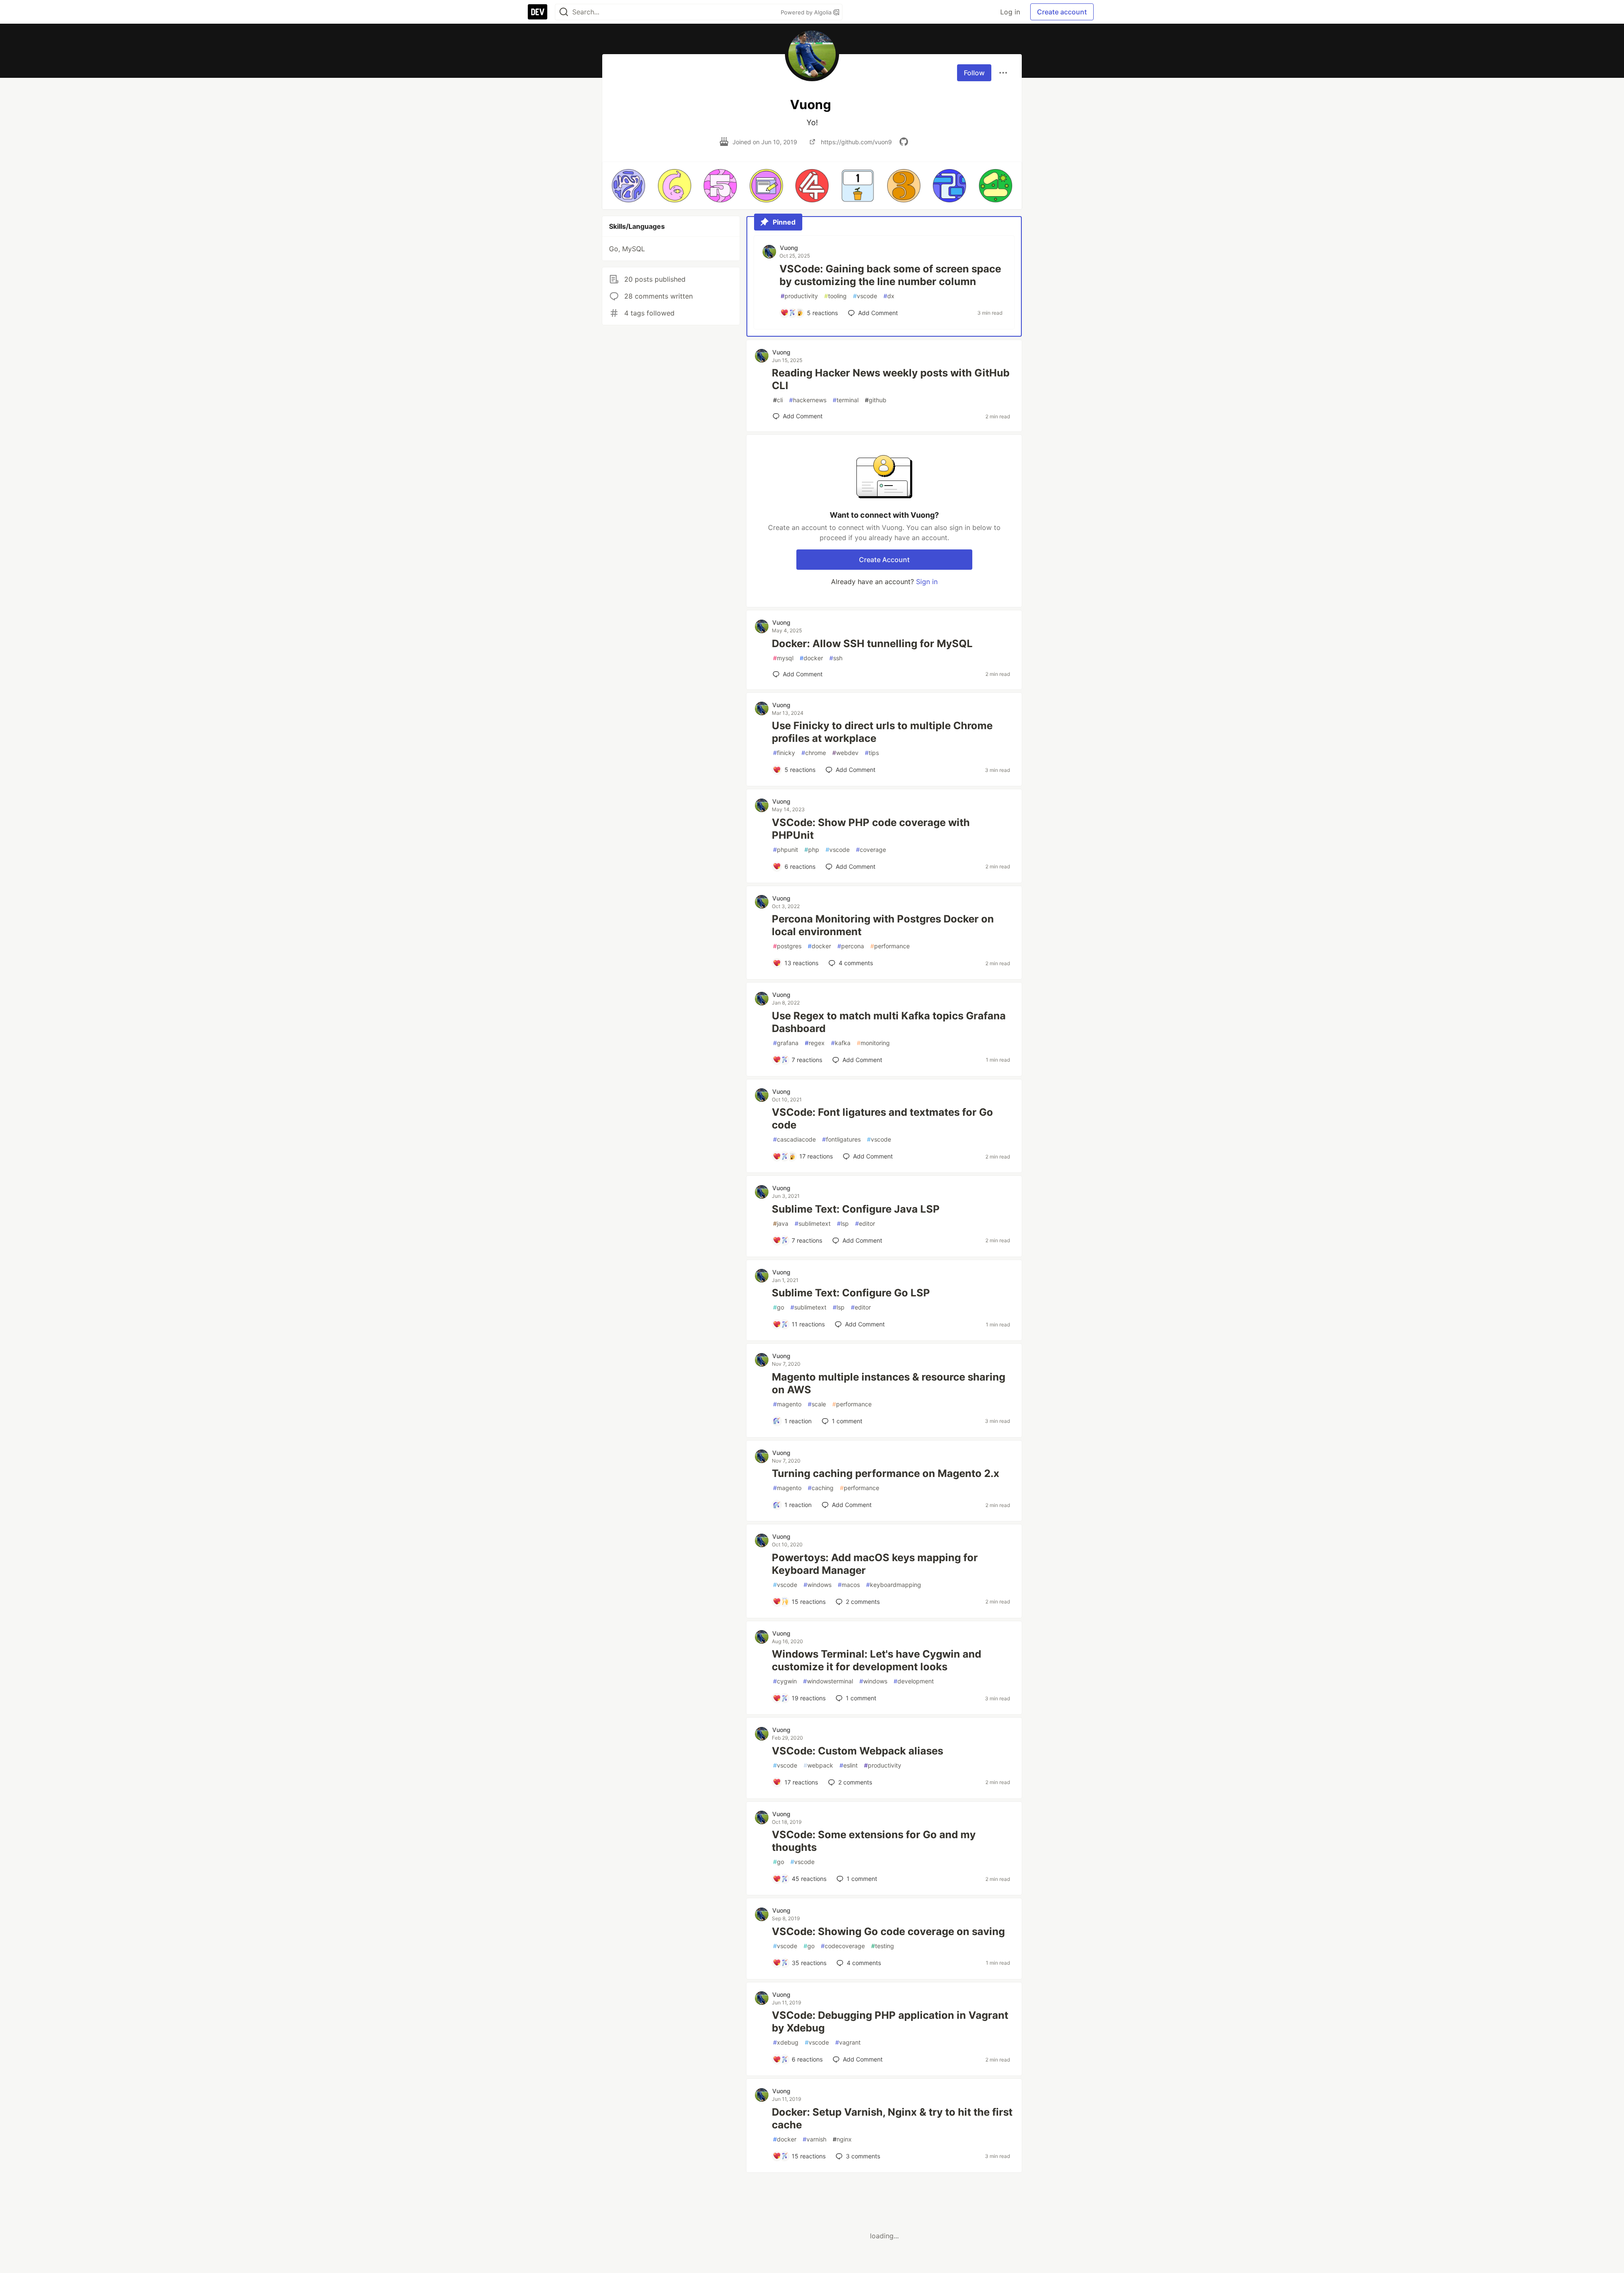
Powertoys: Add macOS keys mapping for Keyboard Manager (875, 1564)
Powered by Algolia (807, 12)
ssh (836, 658)
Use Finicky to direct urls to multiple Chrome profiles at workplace (882, 732)
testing (883, 1946)
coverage (871, 850)
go (779, 1307)
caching (821, 1488)
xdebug (786, 2042)
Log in (1010, 12)
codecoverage (843, 1946)
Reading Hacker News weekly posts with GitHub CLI (891, 379)
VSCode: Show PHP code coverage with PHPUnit (871, 829)
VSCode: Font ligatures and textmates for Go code (882, 1119)
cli (778, 400)
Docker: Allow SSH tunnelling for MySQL (872, 644)
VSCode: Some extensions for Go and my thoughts (874, 1841)
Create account (1062, 12)
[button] (628, 186)
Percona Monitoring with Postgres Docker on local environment (883, 925)
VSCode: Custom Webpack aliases (857, 1751)
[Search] (564, 12)
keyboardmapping (894, 1585)
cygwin (785, 1681)
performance (890, 946)
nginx (842, 2139)
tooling (835, 296)
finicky (784, 753)
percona (851, 946)
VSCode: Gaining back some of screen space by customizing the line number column (890, 275)
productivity (799, 296)
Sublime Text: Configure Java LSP (856, 1209)
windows (817, 1585)
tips (872, 753)
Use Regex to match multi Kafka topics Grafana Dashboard (889, 1022)
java (781, 1223)
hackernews (808, 400)
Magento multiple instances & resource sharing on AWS (889, 1383)
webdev (845, 753)
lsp (843, 1223)
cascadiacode (794, 1139)
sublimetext (813, 1223)
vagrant (848, 2042)
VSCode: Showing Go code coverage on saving (888, 1931)
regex (815, 1043)
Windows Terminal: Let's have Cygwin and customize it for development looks (876, 1660)
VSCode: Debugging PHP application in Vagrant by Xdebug (890, 2022)
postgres (787, 946)
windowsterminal (828, 1681)
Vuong (789, 248)
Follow (974, 73)
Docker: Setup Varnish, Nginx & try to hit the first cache (892, 2118)
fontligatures (841, 1139)
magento (787, 1404)
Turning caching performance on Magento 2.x (886, 1473)
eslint (849, 1765)
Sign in (927, 582)
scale (817, 1404)
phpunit (786, 850)
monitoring (873, 1043)
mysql (783, 658)
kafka (841, 1043)
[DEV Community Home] (538, 12)
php (812, 850)
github (876, 400)
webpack (818, 1765)
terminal (846, 400)
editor (865, 1223)
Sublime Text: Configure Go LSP (851, 1293)
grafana (786, 1043)
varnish (815, 2139)
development (914, 1681)
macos (849, 1585)
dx (889, 296)
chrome (814, 753)
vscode (865, 296)
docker (811, 658)
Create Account (884, 560)
